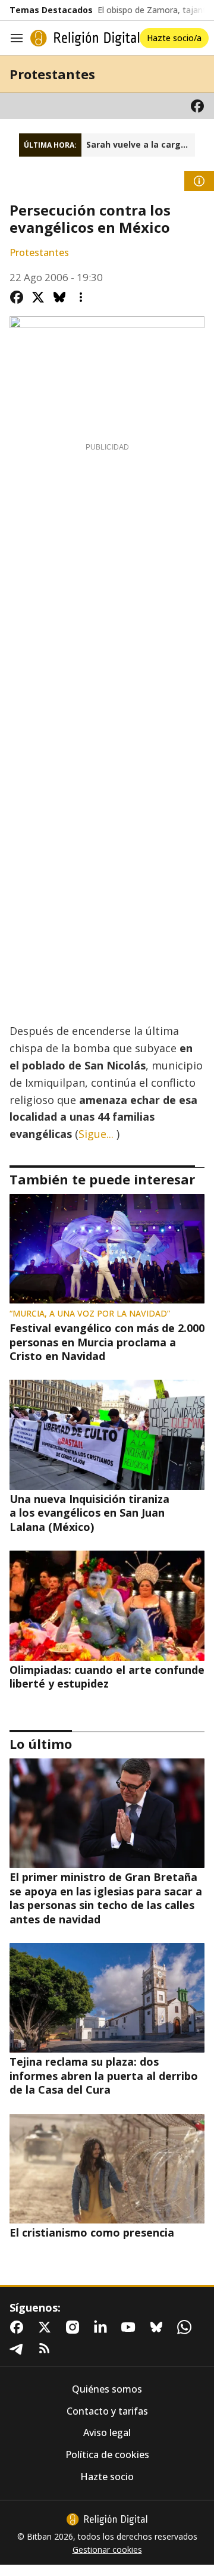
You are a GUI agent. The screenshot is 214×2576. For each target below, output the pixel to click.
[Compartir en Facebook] (17, 297)
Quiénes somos (107, 2389)
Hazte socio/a (174, 38)
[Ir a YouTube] (131, 2327)
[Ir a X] (47, 2327)
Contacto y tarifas (107, 2411)
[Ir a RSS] (47, 2349)
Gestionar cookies (107, 2550)
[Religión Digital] (85, 38)
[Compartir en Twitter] (38, 297)
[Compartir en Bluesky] (59, 297)
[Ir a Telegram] (19, 2349)
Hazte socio (107, 2477)
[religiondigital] (107, 2519)
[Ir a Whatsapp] (187, 2327)
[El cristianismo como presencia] (107, 2169)
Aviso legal (107, 2433)
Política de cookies (107, 2455)
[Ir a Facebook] (197, 106)
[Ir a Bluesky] (159, 2327)
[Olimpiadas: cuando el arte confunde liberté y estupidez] (107, 1605)
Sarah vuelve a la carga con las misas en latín (141, 145)
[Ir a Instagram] (75, 2327)
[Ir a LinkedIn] (103, 2327)
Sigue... (96, 1134)
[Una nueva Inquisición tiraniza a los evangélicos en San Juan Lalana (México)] (107, 1434)
